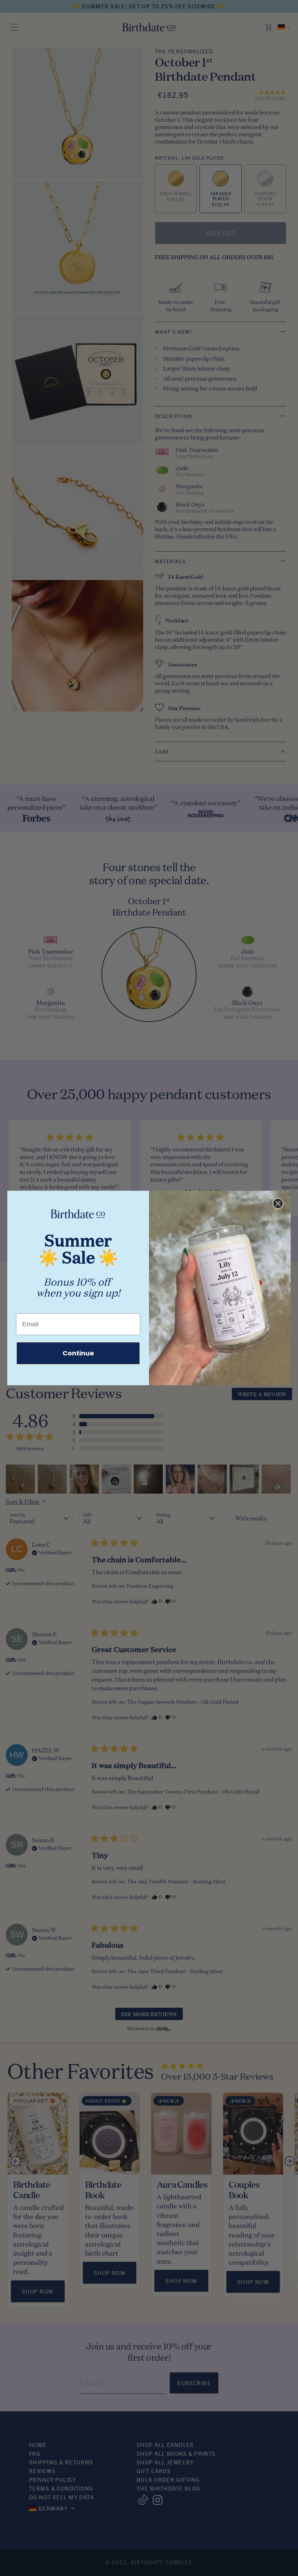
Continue (78, 1353)
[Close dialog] (278, 1203)
